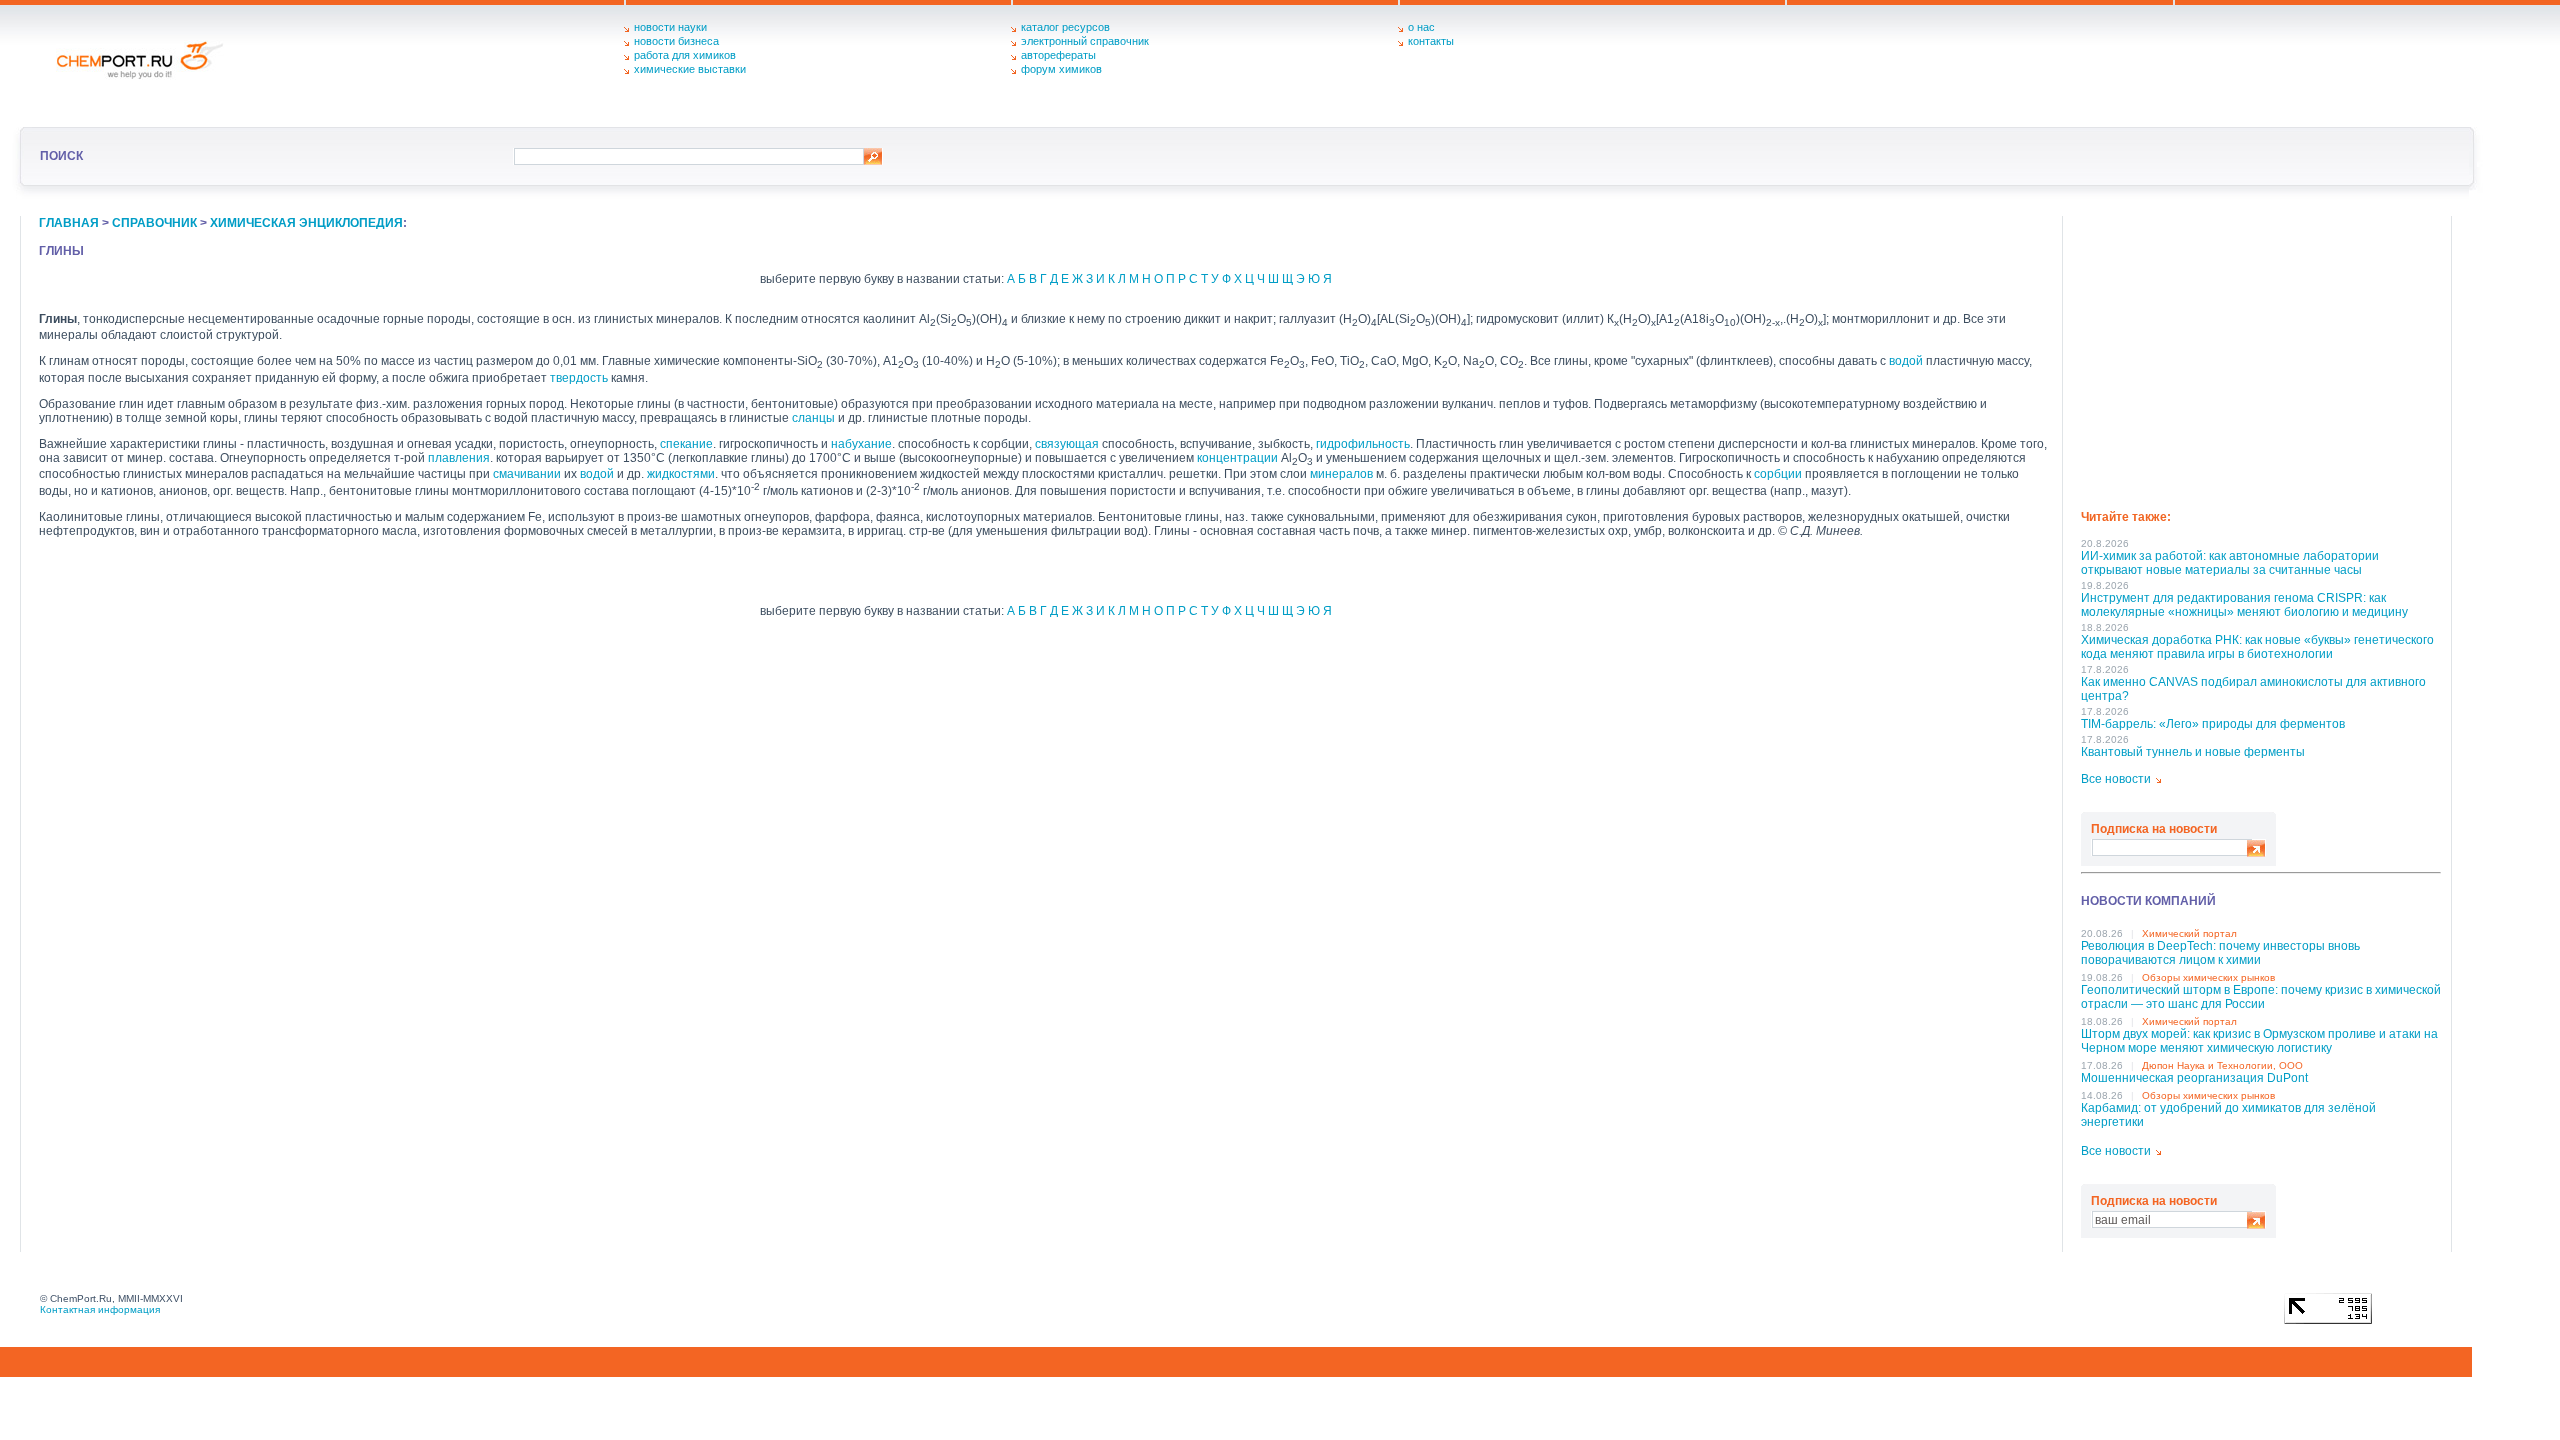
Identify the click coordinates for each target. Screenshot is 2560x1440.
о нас (1421, 27)
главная (69, 223)
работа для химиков (685, 55)
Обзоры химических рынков (2208, 977)
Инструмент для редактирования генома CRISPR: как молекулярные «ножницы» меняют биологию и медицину (2244, 605)
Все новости (2116, 779)
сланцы (813, 418)
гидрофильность (1363, 444)
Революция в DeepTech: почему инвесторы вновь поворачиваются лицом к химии (2220, 953)
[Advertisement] (2261, 356)
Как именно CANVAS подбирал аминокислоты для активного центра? (2253, 689)
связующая (1067, 444)
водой (1906, 361)
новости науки (670, 27)
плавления (459, 458)
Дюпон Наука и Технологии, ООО (2222, 1065)
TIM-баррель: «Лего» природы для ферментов (2213, 724)
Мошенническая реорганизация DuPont (2194, 1078)
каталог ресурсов (1065, 27)
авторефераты (1058, 55)
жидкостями (681, 474)
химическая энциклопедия (306, 223)
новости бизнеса (676, 41)
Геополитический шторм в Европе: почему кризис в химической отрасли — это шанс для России (2261, 997)
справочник (154, 223)
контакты (1431, 41)
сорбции (1778, 474)
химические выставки (690, 69)
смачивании (527, 474)
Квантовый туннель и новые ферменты (2193, 752)
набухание (861, 444)
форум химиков (1061, 69)
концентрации (1237, 458)
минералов (1341, 474)
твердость (579, 378)
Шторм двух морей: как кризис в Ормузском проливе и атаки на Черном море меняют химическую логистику (2259, 1041)
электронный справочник (1085, 41)
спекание (686, 444)
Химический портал (2189, 933)
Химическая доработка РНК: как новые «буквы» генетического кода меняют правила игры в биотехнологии (2257, 647)
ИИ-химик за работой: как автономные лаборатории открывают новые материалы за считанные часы (2230, 563)
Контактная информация (100, 1309)
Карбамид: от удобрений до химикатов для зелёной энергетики (2228, 1115)
